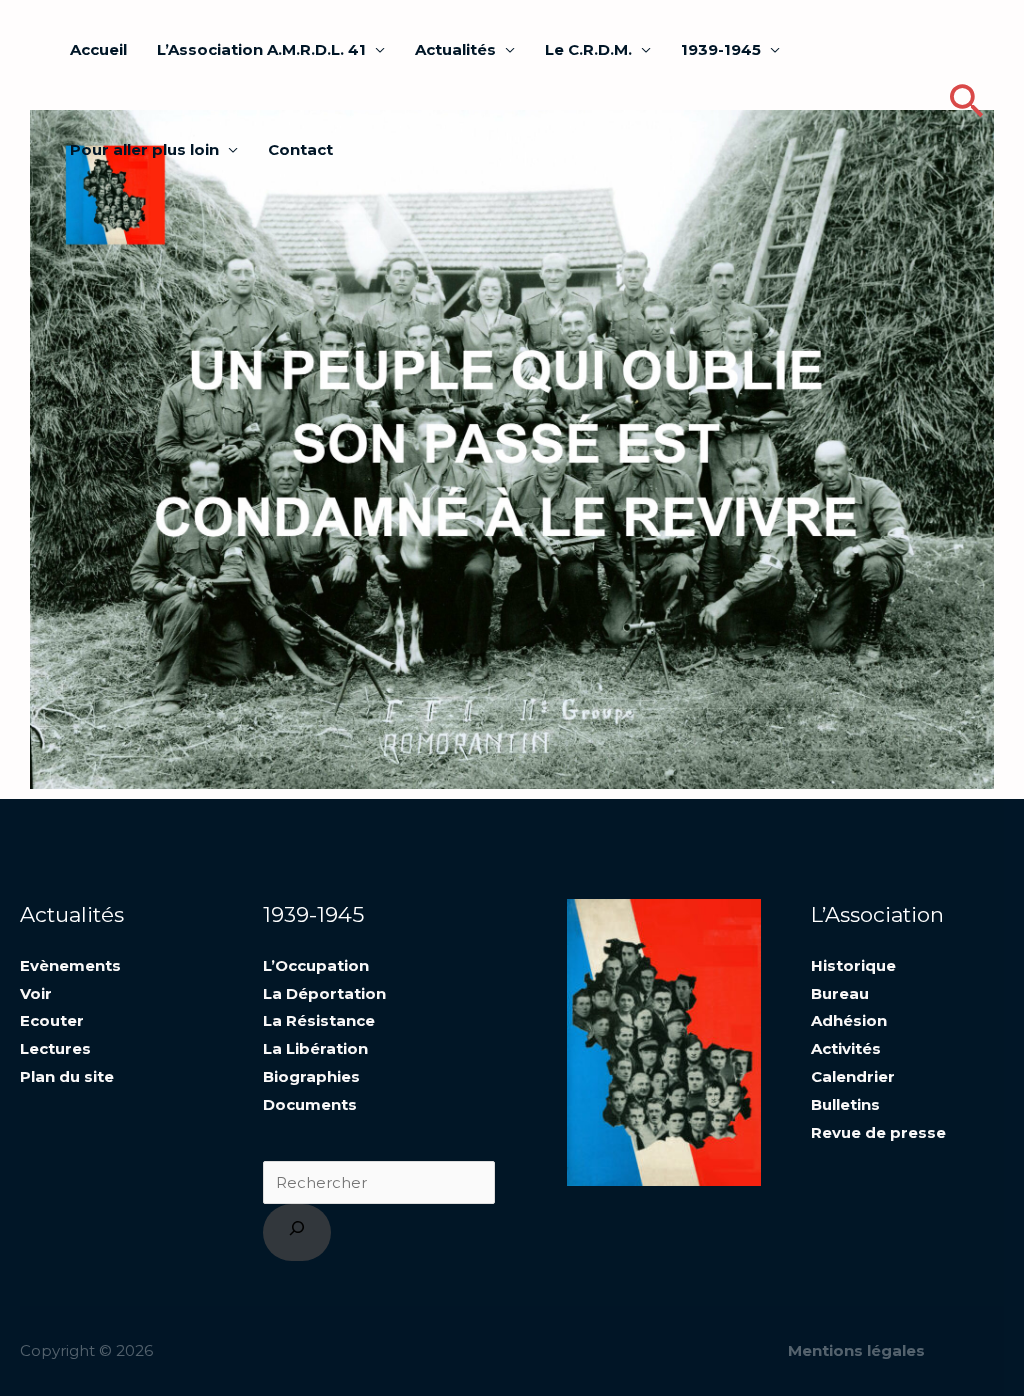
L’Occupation (316, 965)
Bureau (840, 993)
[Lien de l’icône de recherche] (966, 100)
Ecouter (52, 1020)
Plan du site (67, 1076)
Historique (853, 965)
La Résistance (319, 1020)
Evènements (70, 965)
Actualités (455, 49)
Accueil (98, 49)
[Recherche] (297, 1232)
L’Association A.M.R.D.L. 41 (261, 49)
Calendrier (853, 1076)
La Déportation (324, 993)
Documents (310, 1104)
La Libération (315, 1048)
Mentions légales (856, 1350)
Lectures (55, 1048)
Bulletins (845, 1104)
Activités (846, 1048)
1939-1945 (721, 49)
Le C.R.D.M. (588, 49)
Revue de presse (878, 1132)
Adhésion (849, 1020)
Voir (36, 993)
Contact (300, 149)
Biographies (311, 1076)
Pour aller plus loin (144, 149)
